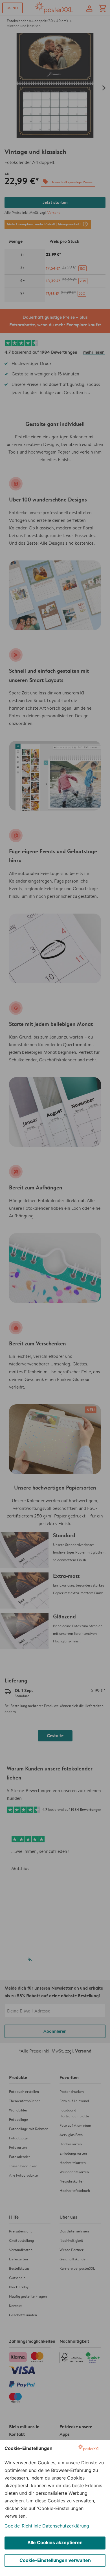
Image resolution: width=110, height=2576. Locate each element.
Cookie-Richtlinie (23, 2526)
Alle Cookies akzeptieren (55, 2542)
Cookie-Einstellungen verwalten (55, 2560)
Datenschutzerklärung (66, 2526)
